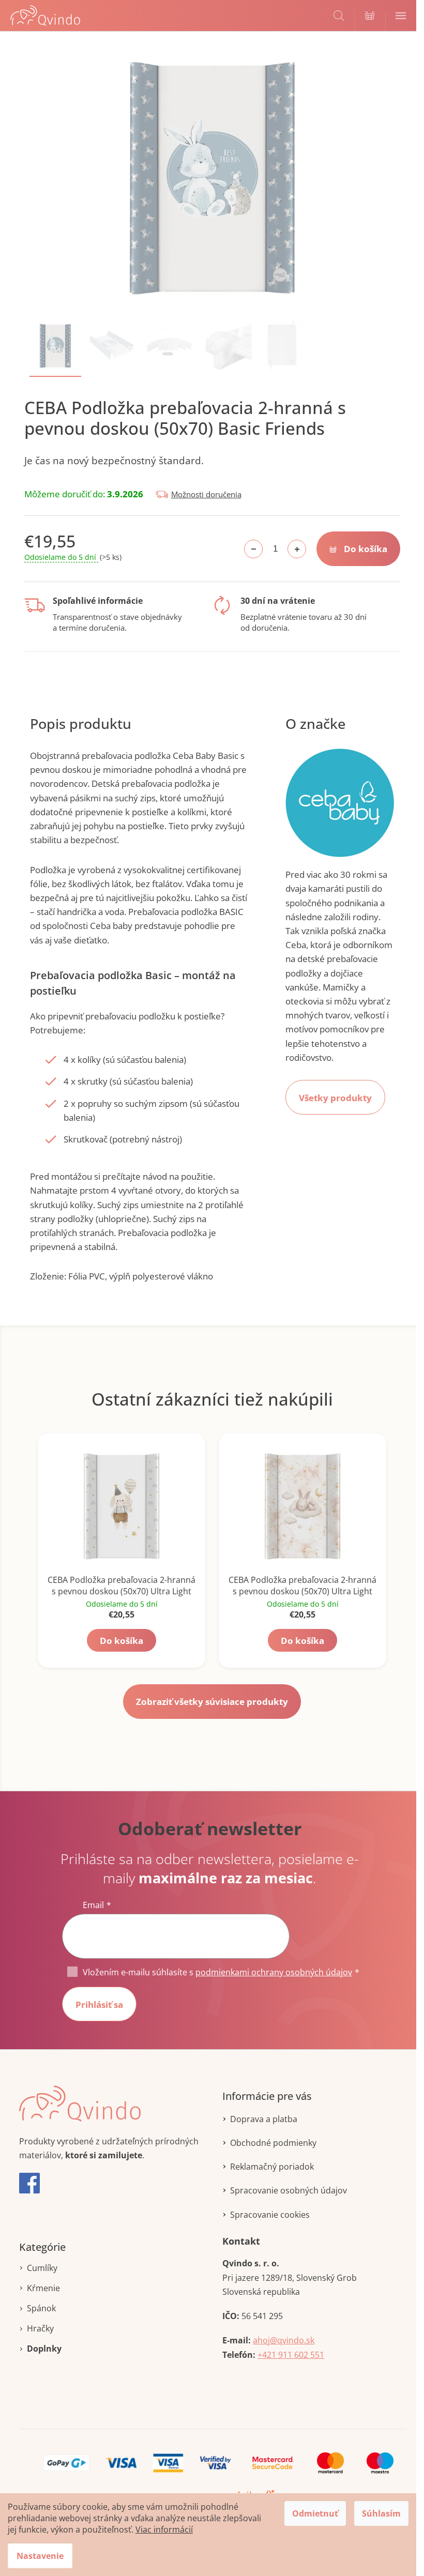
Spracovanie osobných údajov (289, 2190)
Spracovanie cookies (270, 2215)
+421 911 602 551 (291, 2355)
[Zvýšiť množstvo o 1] (297, 549)
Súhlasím (381, 2513)
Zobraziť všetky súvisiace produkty (212, 1702)
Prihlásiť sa (99, 2005)
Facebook (29, 2183)
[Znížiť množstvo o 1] (253, 549)
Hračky (40, 2328)
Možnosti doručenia (206, 494)
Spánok (41, 2308)
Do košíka (366, 549)
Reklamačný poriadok (272, 2167)
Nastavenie (40, 2556)
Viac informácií (164, 2529)
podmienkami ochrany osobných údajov (274, 1972)
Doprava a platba (264, 2119)
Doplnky (44, 2349)
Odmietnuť (315, 2513)
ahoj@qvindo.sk (284, 2340)
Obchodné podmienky (273, 2143)
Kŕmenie (43, 2288)
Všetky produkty (335, 1098)
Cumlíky (42, 2268)
